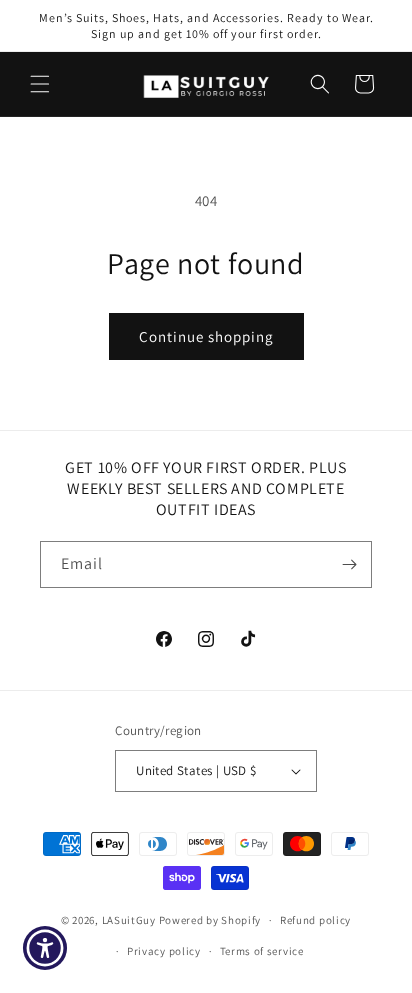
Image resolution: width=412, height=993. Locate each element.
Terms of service (262, 951)
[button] (40, 84)
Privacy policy (164, 951)
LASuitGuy (129, 920)
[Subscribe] (349, 564)
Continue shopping (206, 336)
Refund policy (315, 920)
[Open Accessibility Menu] (45, 948)
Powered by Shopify (210, 920)
